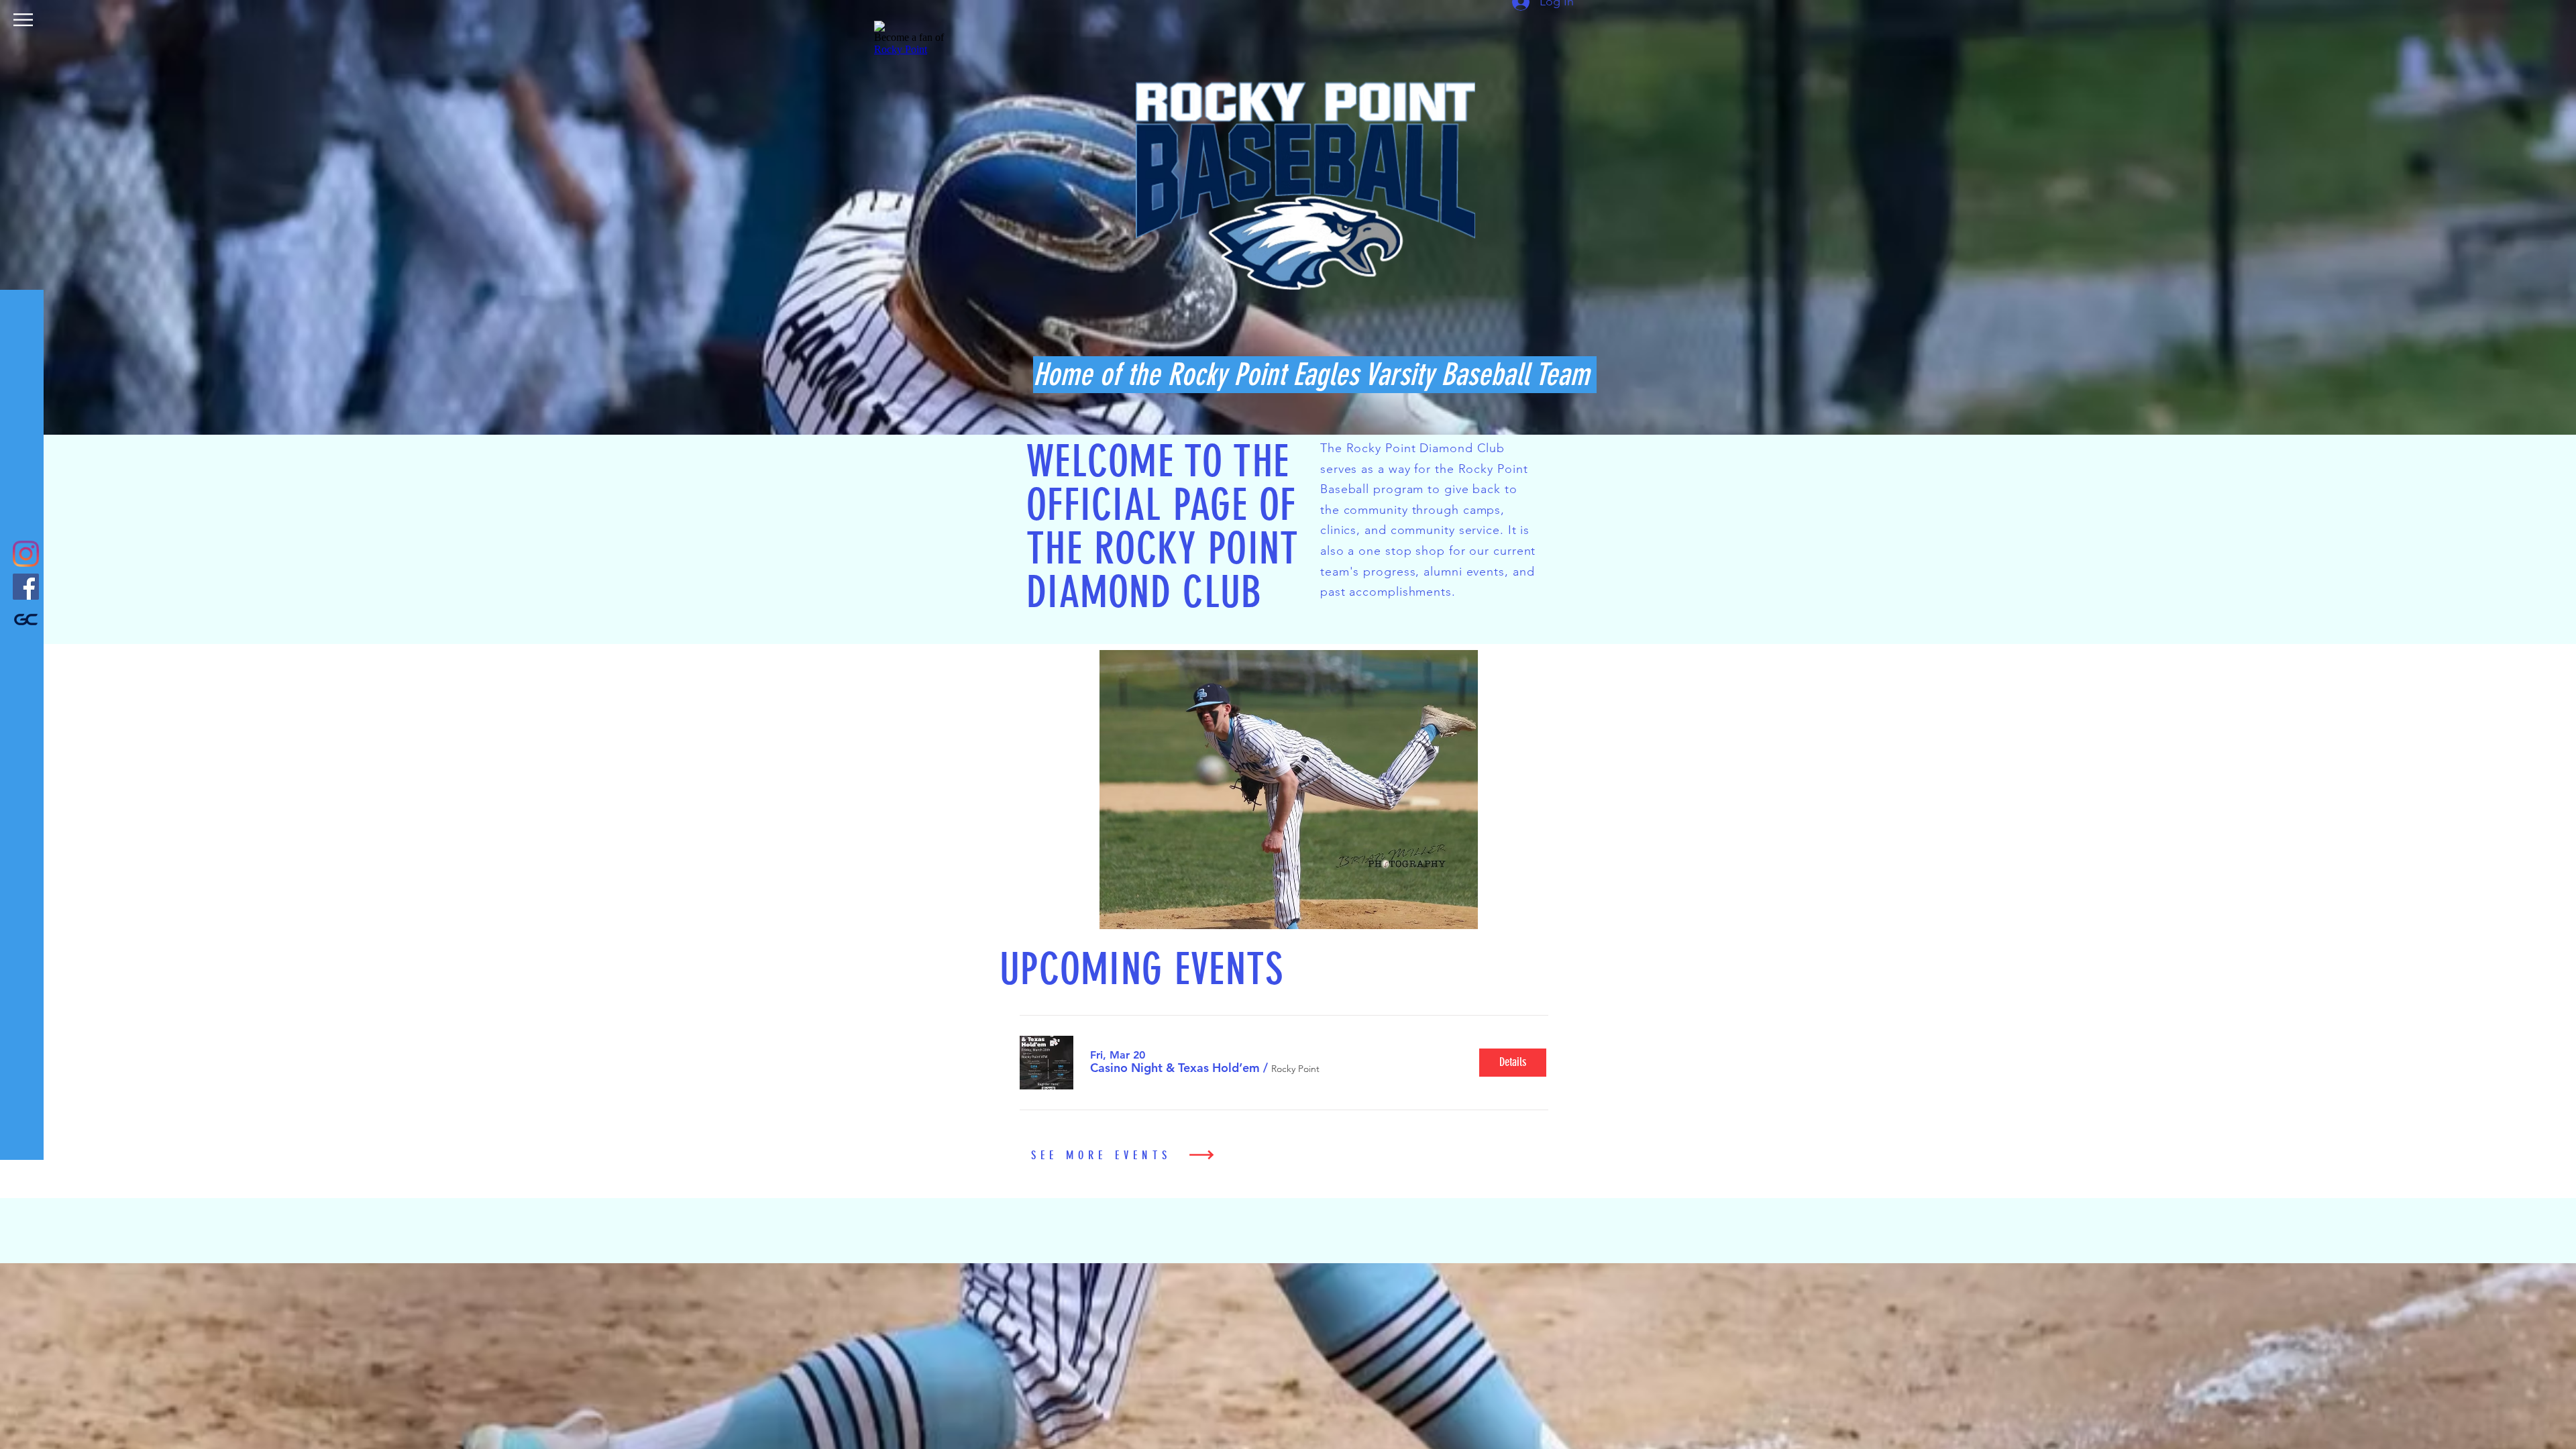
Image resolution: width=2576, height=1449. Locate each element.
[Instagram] (26, 554)
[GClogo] (26, 620)
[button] (23, 20)
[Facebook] (26, 587)
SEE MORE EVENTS (1101, 1155)
